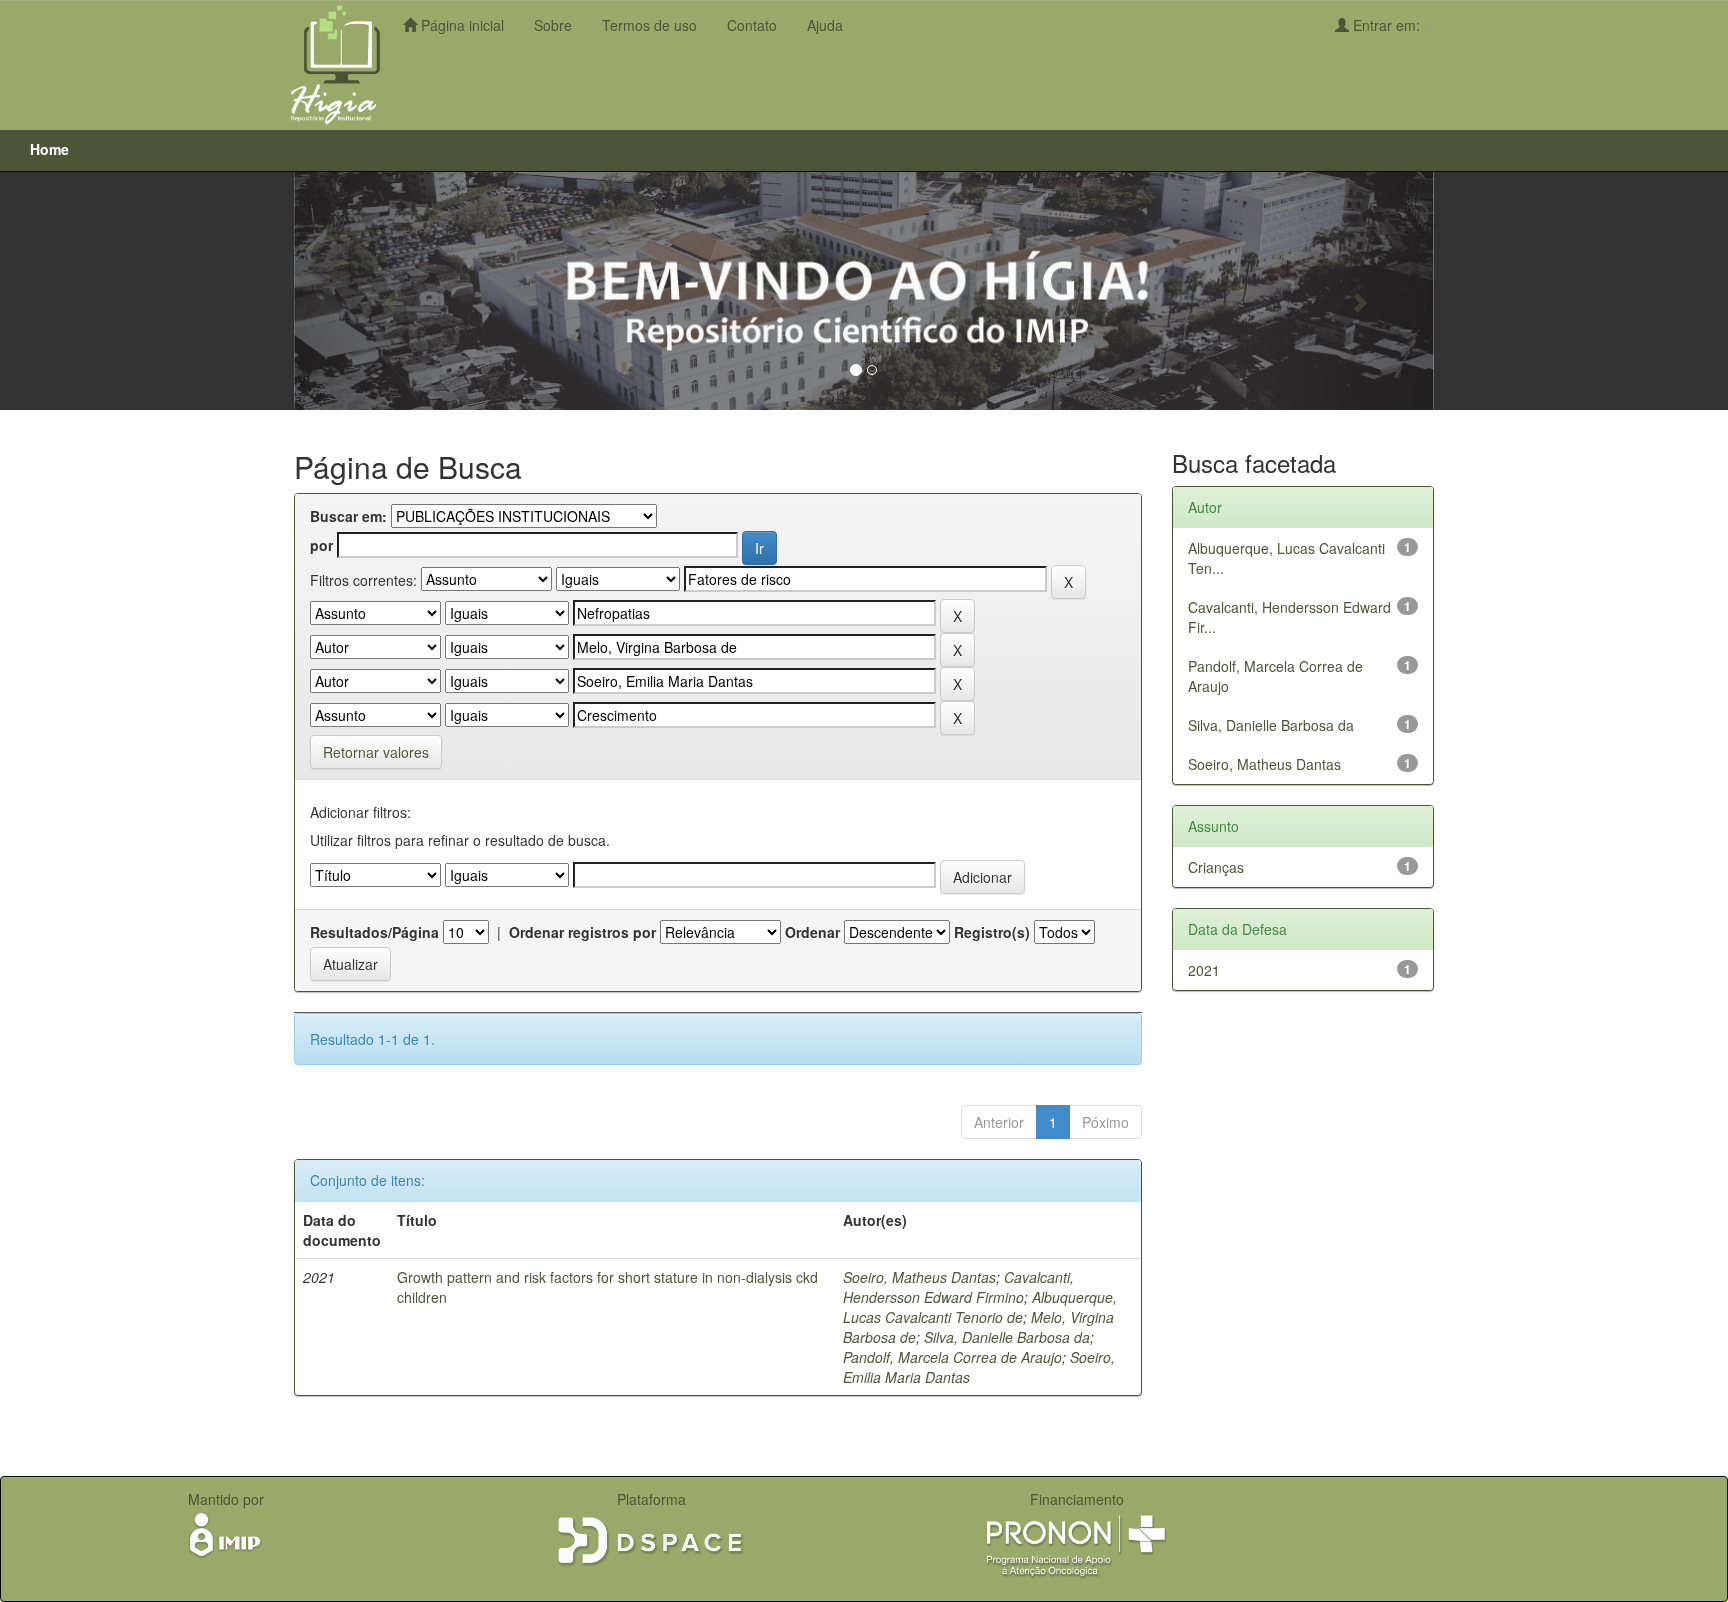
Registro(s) (992, 932)
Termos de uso (649, 25)
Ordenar (812, 932)
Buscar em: (348, 516)
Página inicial (460, 25)
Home (49, 149)
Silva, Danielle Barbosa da (1007, 1337)
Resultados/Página (374, 932)
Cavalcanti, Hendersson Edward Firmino (958, 1287)
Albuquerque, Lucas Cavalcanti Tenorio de (980, 1307)
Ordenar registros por (582, 932)
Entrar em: (1386, 25)
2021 (1204, 970)
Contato (752, 25)
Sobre (553, 25)
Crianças (1216, 867)
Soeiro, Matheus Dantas (919, 1277)
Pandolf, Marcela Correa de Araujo (952, 1357)
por (321, 545)
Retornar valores (376, 752)
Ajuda (825, 25)
